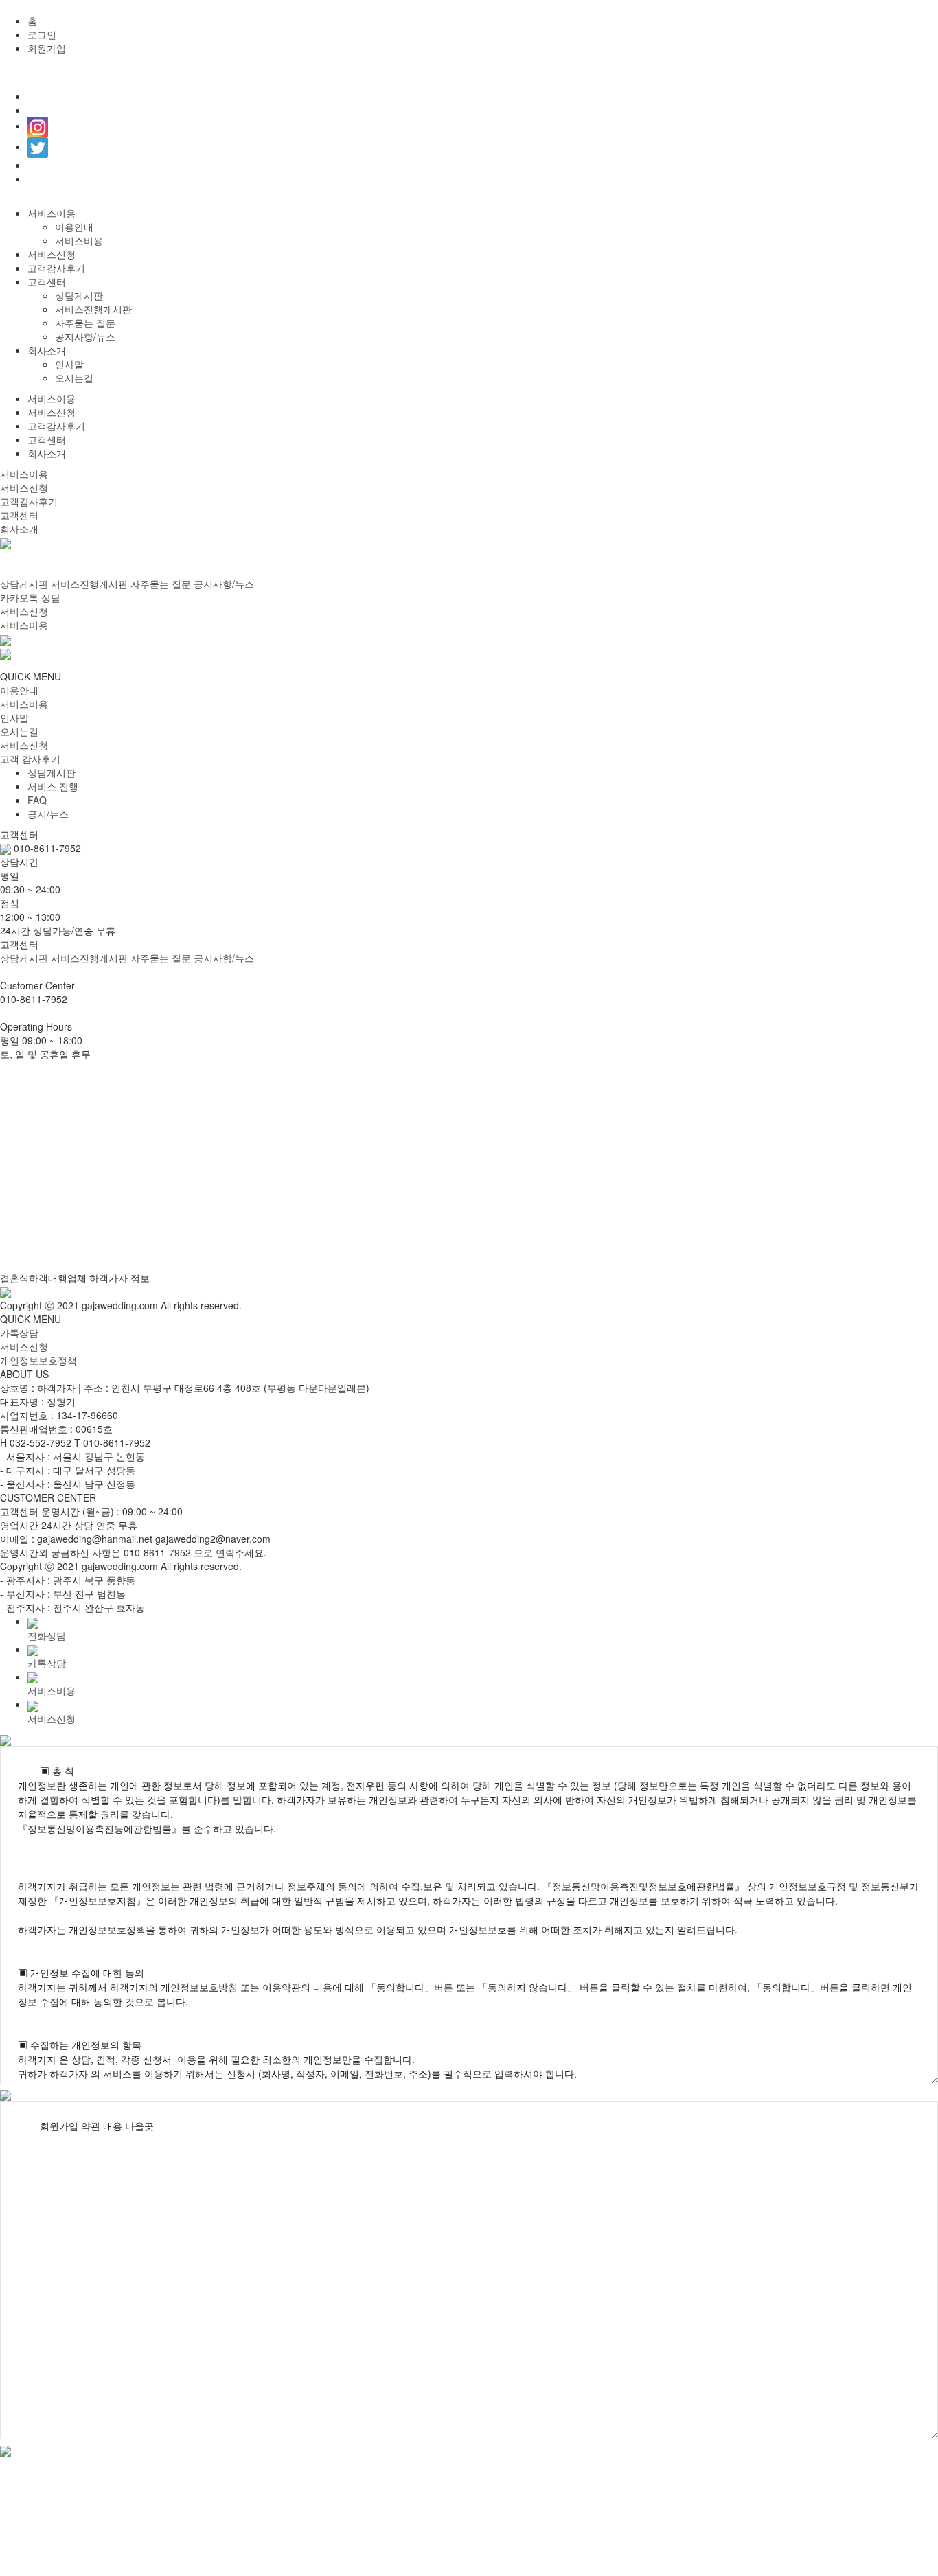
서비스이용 (52, 213)
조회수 (767, 1161)
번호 (39, 1161)
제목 (337, 1161)
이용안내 (74, 227)
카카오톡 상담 (30, 597)
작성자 (661, 1161)
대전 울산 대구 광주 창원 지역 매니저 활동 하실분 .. (183, 1247)
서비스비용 (79, 240)
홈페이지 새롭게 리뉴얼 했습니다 (143, 1276)
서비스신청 (52, 254)
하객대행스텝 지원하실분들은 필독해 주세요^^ (172, 1190)
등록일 (873, 1161)
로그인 (42, 34)
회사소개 (47, 350)
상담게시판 (79, 295)
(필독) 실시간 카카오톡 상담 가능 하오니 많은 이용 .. (185, 1219)
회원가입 (47, 48)
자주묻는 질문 (85, 323)
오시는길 (74, 378)
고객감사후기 (56, 268)
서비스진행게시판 (93, 309)
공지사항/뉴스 (85, 336)
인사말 (69, 364)
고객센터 (47, 281)
